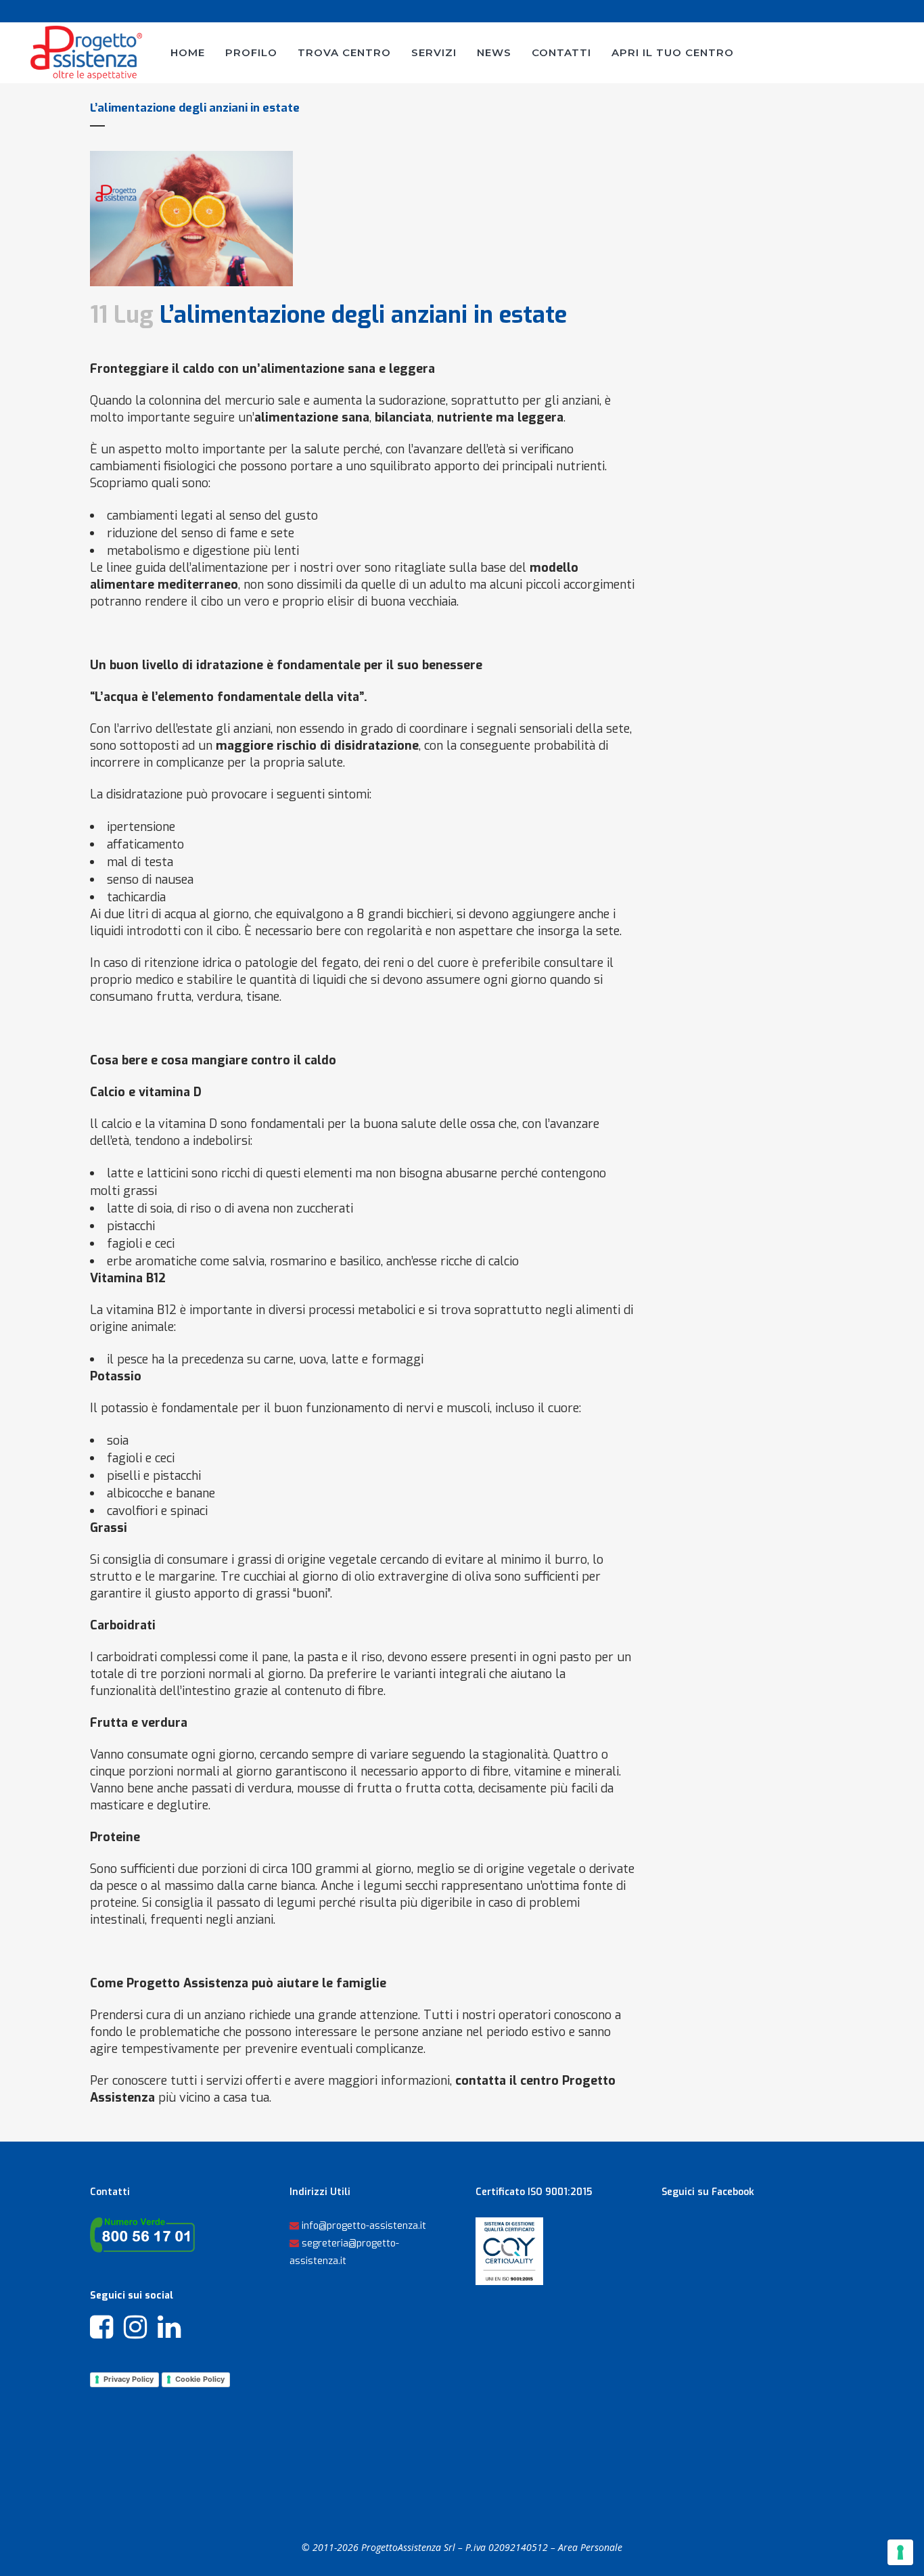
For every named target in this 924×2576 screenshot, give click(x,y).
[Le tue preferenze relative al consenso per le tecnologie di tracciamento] (900, 2552)
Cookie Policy (200, 2379)
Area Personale (590, 2547)
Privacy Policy (129, 2379)
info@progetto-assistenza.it (364, 2226)
